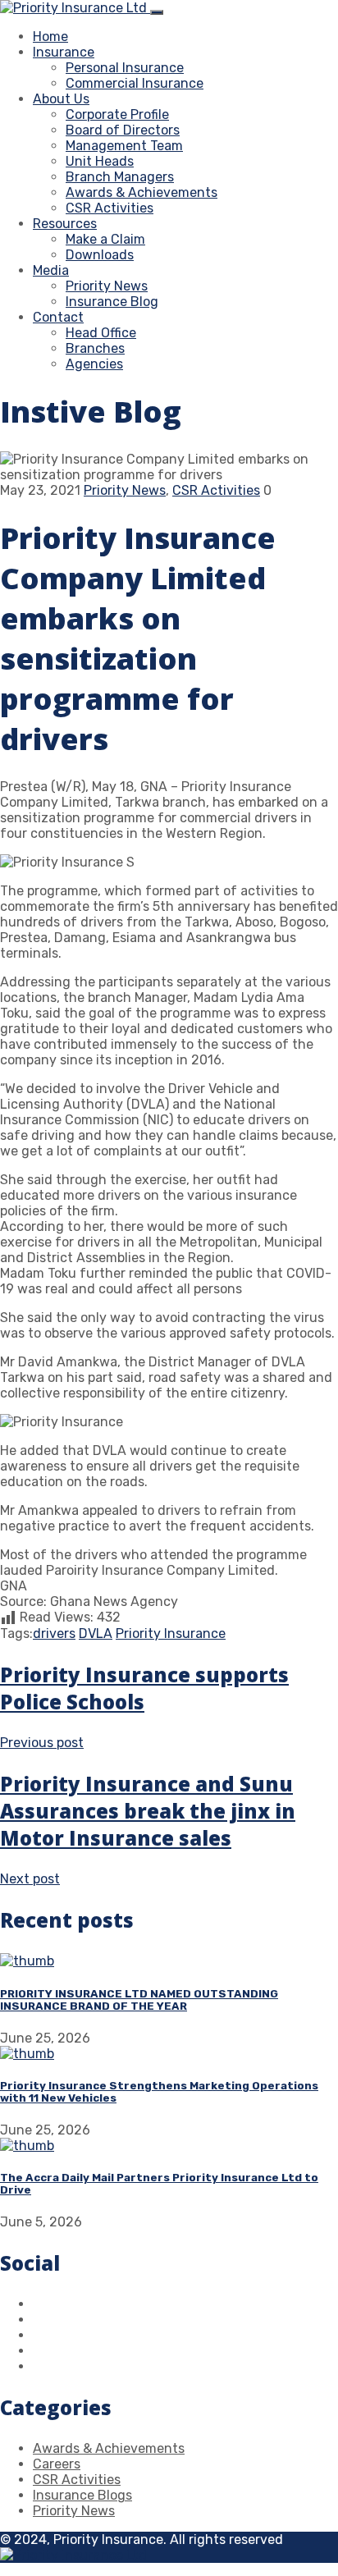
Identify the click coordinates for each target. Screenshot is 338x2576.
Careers (57, 2464)
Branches (95, 348)
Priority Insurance (171, 1633)
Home (50, 37)
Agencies (94, 364)
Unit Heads (100, 161)
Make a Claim (105, 239)
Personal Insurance (125, 68)
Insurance (64, 52)
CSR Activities (110, 208)
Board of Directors (123, 130)
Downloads (100, 255)
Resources (65, 224)
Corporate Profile (117, 114)
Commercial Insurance (135, 83)
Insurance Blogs (82, 2495)
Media (51, 270)
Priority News (107, 286)
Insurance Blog (112, 302)
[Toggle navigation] (157, 12)
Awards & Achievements (142, 192)
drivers (54, 1633)
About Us (61, 99)
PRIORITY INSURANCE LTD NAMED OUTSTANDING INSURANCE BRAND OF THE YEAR (139, 2000)
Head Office (101, 333)
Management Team (124, 146)
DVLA (96, 1633)
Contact (58, 317)
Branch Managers (120, 177)
